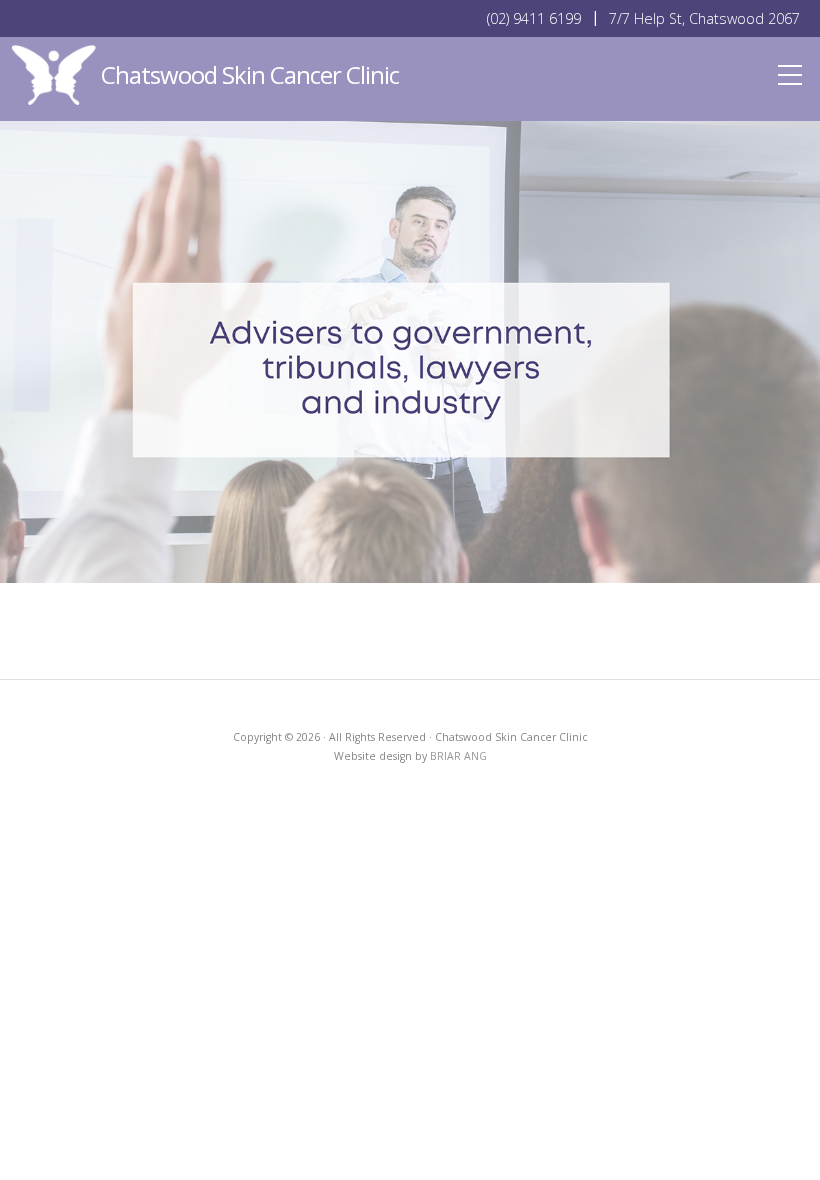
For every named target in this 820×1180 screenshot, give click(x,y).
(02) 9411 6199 (534, 18)
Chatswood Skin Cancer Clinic (250, 75)
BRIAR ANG (458, 756)
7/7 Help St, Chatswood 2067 (704, 18)
